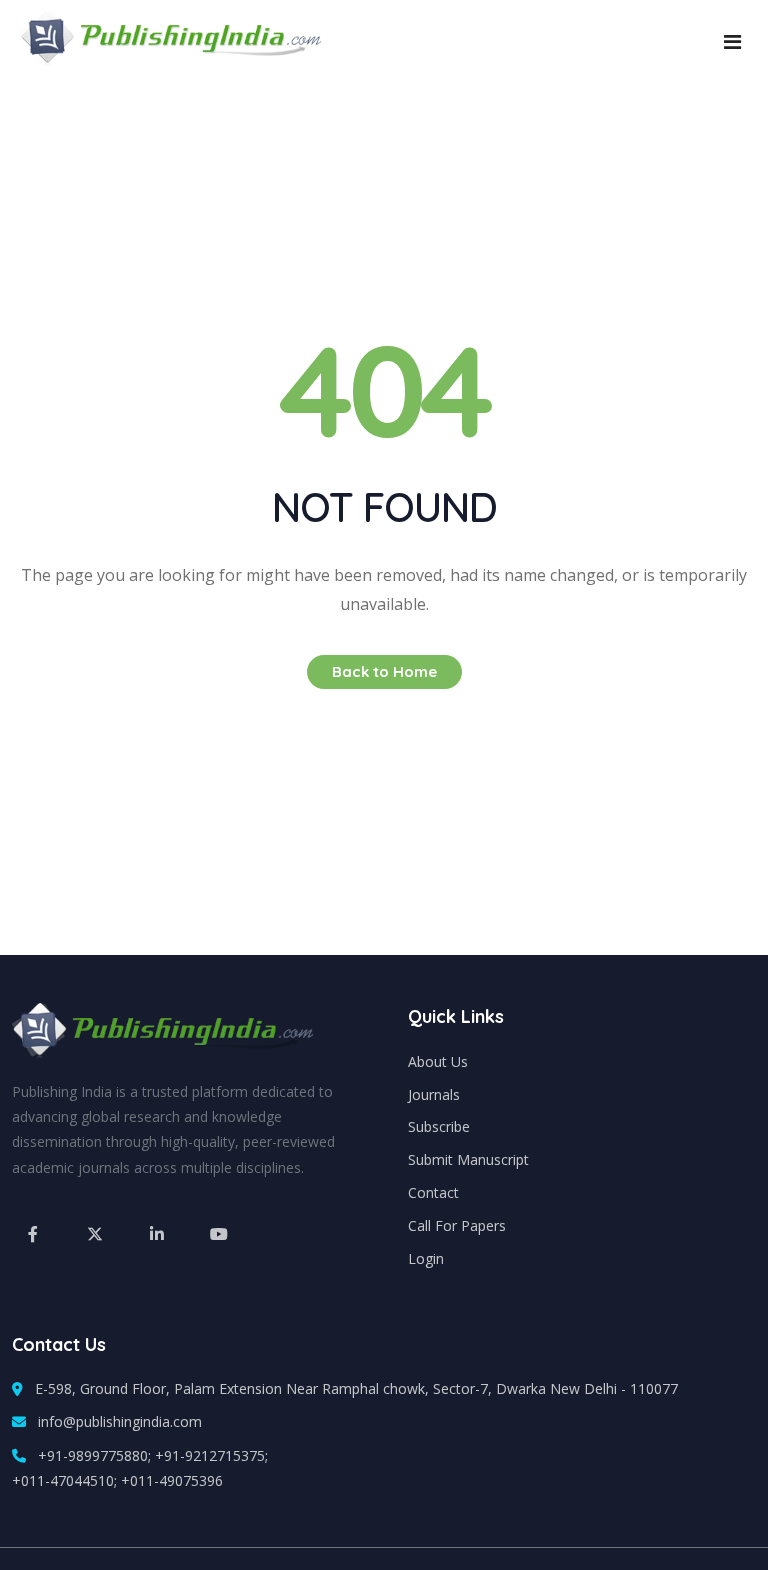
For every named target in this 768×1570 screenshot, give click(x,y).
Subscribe (439, 1126)
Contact (433, 1192)
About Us (438, 1061)
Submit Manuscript (468, 1159)
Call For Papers (457, 1225)
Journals (434, 1094)
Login (426, 1258)
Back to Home (384, 671)
